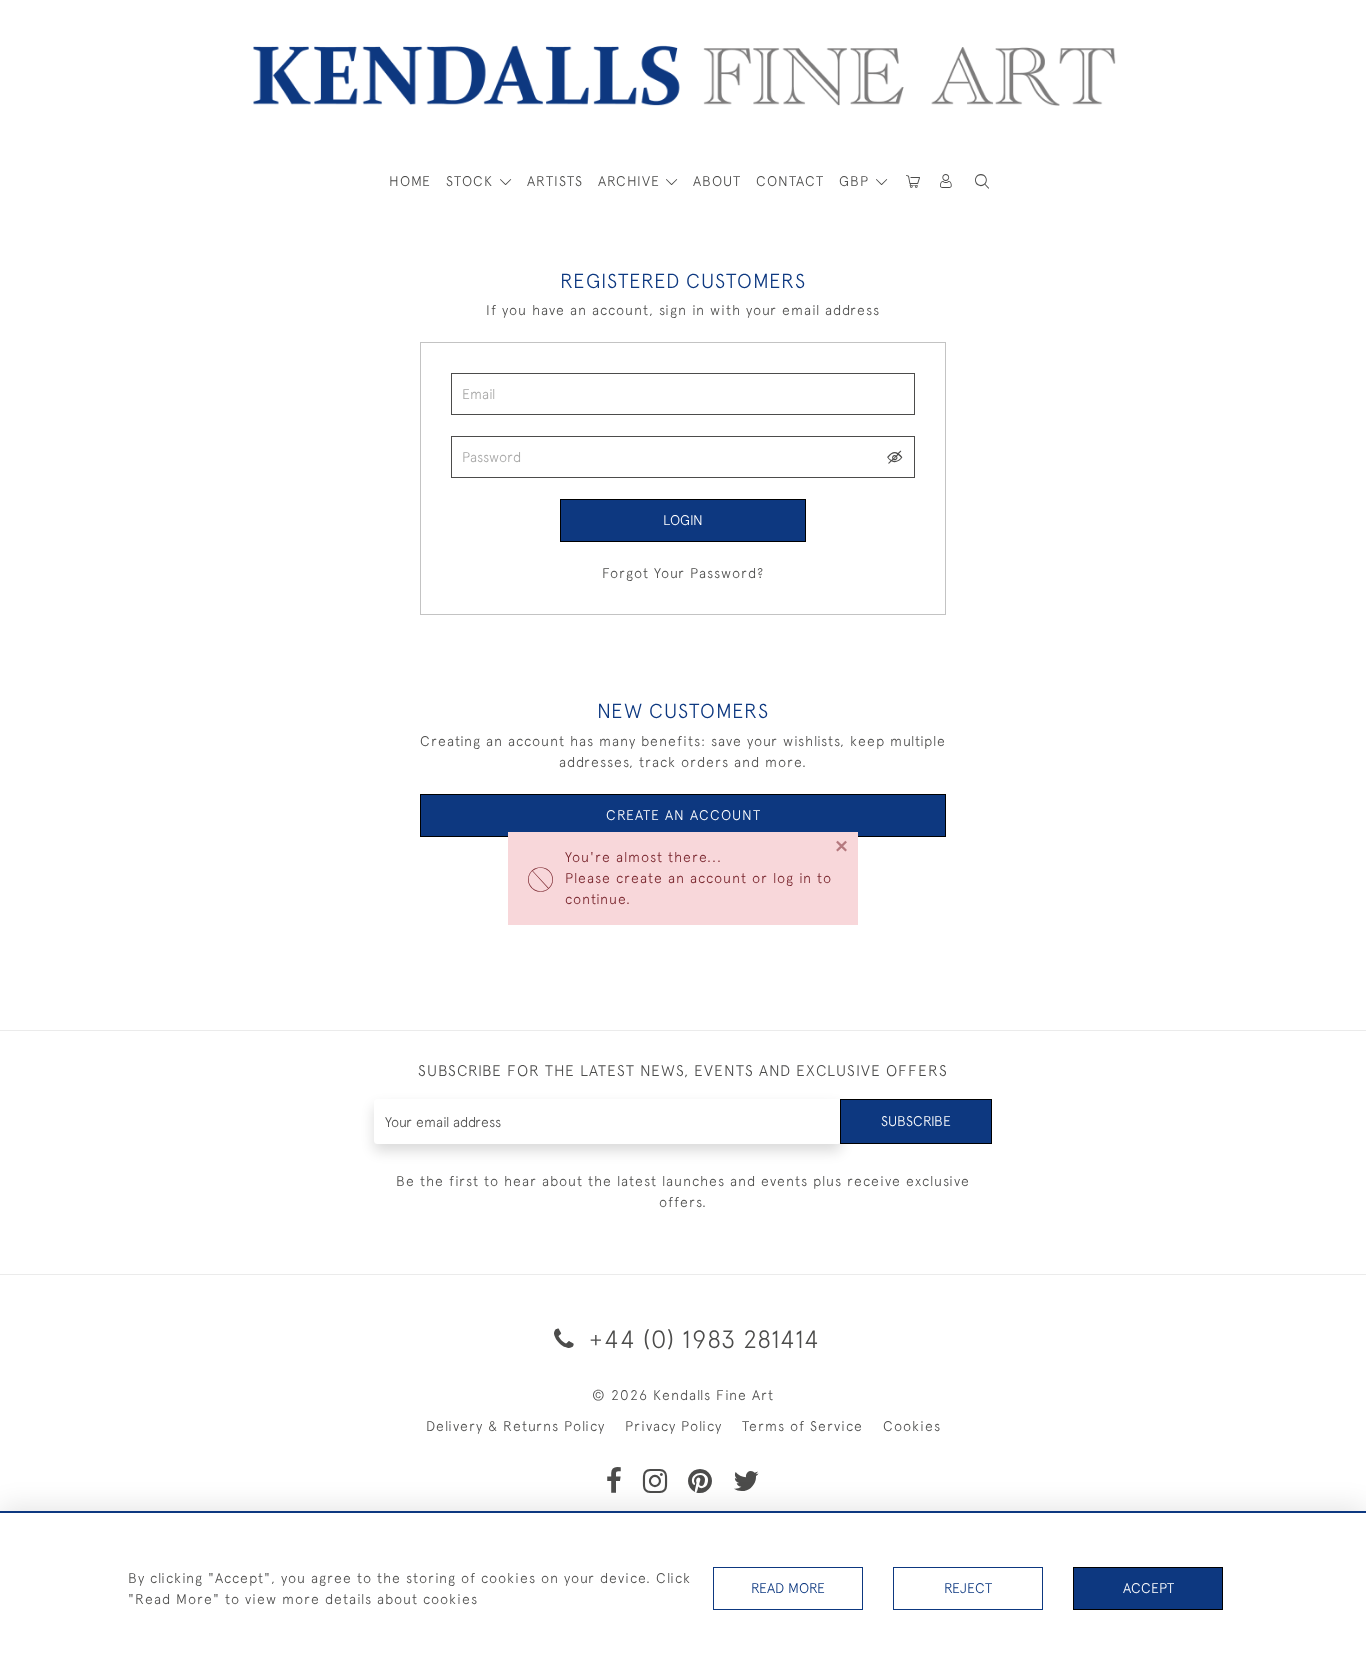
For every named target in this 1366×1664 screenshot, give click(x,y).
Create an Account (683, 815)
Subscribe (916, 1121)
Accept (1148, 1588)
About (717, 181)
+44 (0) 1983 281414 (701, 1338)
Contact (790, 181)
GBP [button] (856, 181)
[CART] (913, 181)
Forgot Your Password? (683, 573)
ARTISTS (555, 181)
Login (683, 520)
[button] (982, 181)
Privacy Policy (673, 1426)
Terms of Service (802, 1426)
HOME (410, 181)
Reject (968, 1588)
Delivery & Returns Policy (515, 1426)
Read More (788, 1588)
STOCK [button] (472, 181)
